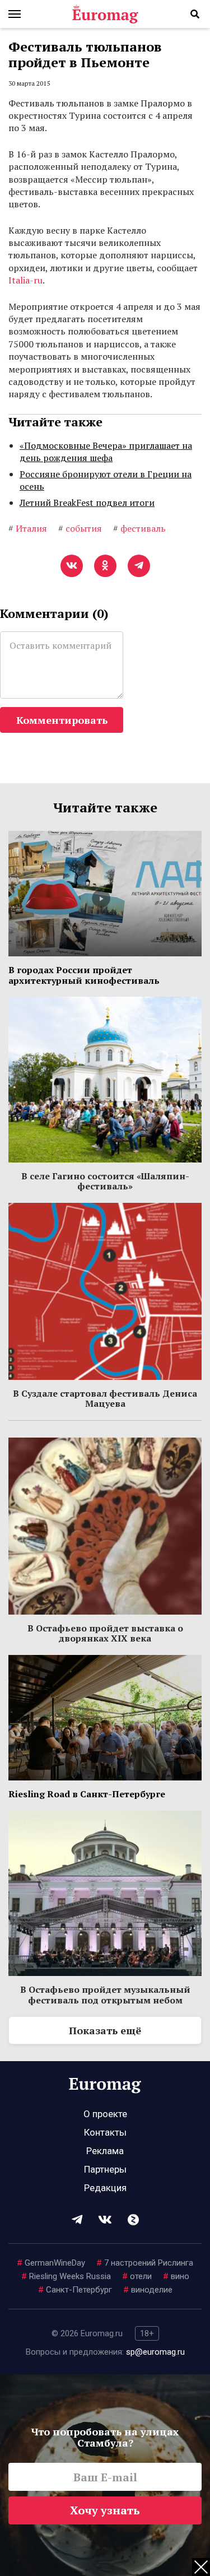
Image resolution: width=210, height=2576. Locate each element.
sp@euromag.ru (155, 2352)
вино (176, 2276)
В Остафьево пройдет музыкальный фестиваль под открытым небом (105, 1994)
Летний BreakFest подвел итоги (87, 503)
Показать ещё (105, 2030)
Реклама (105, 2151)
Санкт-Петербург (75, 2290)
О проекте (105, 2114)
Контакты (105, 2132)
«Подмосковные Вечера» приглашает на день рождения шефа (106, 452)
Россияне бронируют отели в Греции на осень (106, 480)
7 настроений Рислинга (145, 2263)
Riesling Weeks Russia (66, 2276)
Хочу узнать (105, 2510)
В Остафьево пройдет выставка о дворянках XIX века (105, 1633)
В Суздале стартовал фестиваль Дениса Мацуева (105, 1398)
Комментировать (62, 720)
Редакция (105, 2188)
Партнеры (105, 2169)
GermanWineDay (51, 2263)
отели (137, 2276)
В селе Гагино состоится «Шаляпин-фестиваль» (105, 1181)
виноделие (148, 2290)
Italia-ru (25, 280)
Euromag (105, 14)
